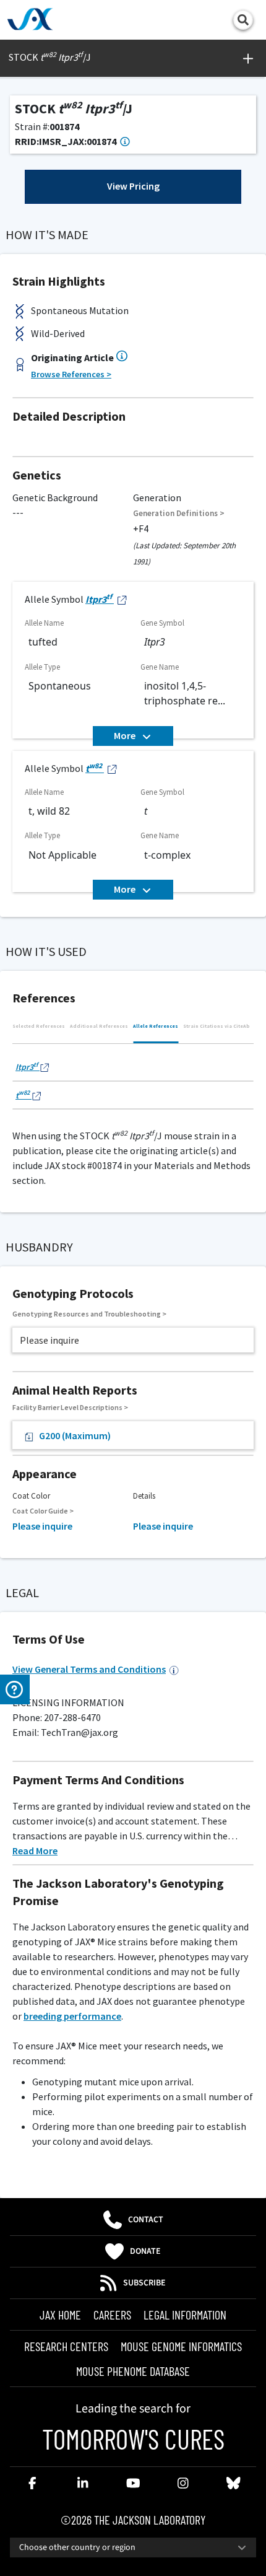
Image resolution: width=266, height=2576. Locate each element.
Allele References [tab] (156, 1026)
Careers (112, 2315)
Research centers (66, 2346)
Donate (145, 2251)
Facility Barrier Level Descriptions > (70, 1407)
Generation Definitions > (179, 513)
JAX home (60, 2315)
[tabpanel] (133, 1080)
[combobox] (133, 2548)
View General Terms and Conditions (89, 1669)
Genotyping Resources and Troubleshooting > (89, 1314)
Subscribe (144, 2283)
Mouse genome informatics (181, 2346)
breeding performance (72, 2016)
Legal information (185, 2315)
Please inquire (42, 1526)
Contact (146, 2220)
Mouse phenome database (133, 2371)
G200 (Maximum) (75, 1435)
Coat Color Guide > (43, 1511)
